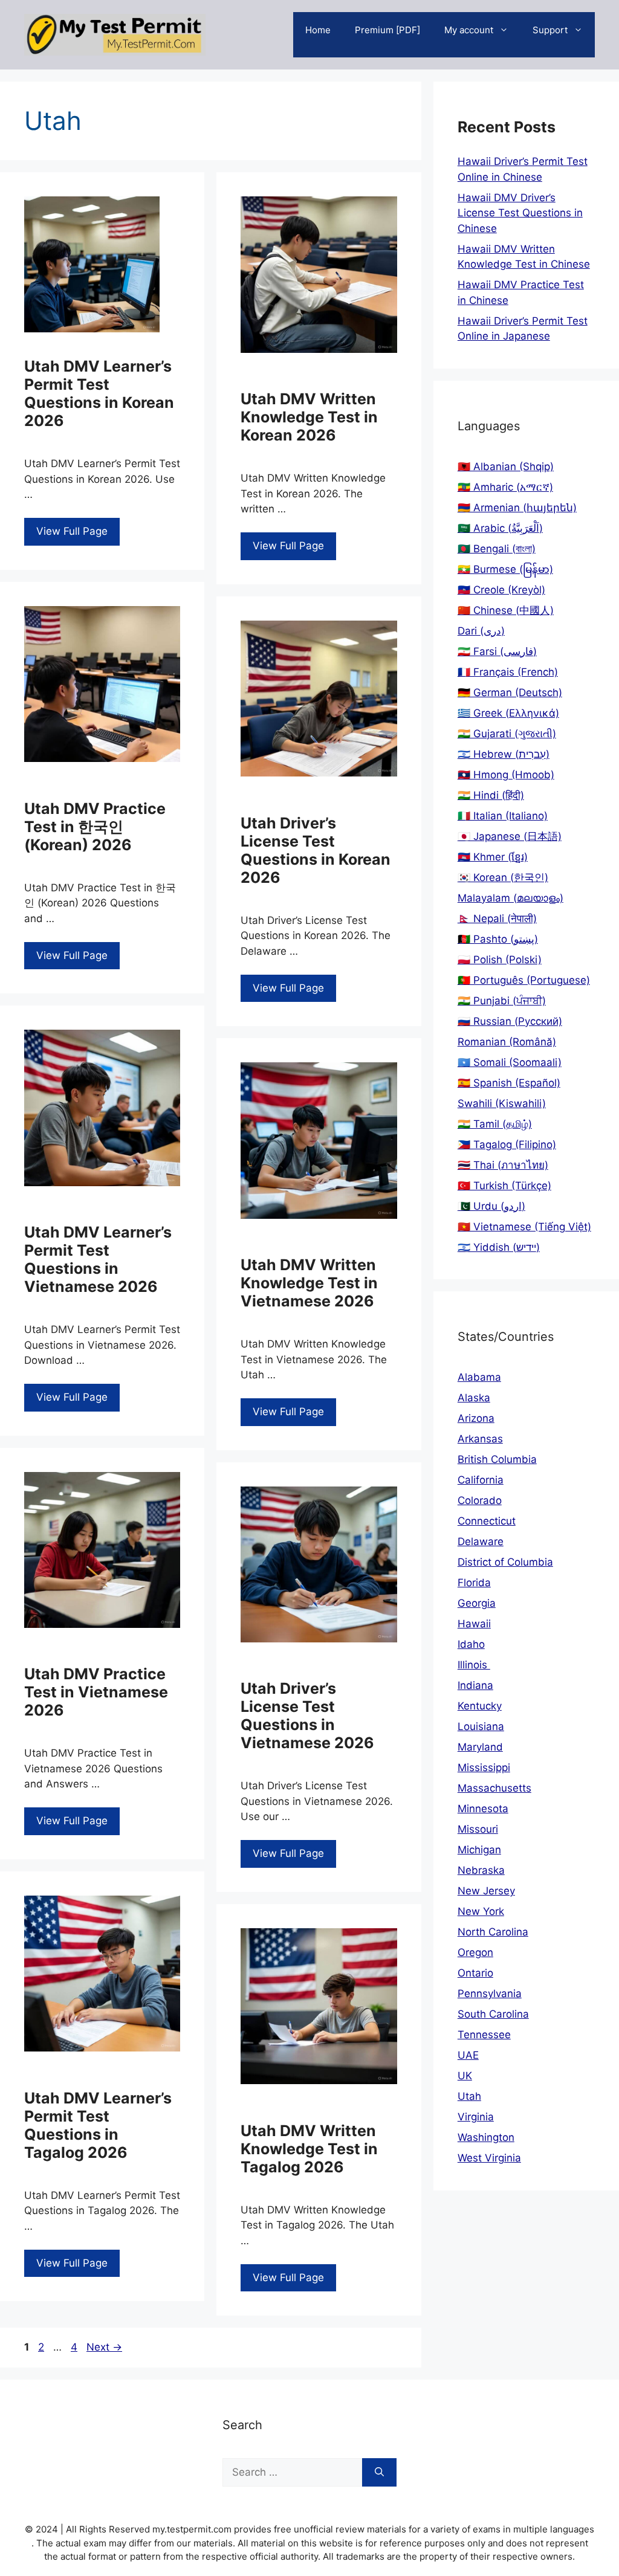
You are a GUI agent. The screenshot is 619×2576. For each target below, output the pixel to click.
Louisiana (481, 1726)
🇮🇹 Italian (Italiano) (503, 816)
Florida (474, 1583)
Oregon (475, 1952)
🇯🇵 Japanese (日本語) (510, 836)
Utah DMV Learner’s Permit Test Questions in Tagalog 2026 (98, 2125)
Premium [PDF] (387, 30)
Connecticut (487, 1521)
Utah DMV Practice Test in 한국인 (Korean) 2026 (95, 827)
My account (469, 30)
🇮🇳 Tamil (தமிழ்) (495, 1124)
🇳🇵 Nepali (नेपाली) (497, 918)
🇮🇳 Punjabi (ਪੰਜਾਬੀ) (502, 1001)
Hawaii (474, 1624)
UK (465, 2076)
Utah (469, 2096)
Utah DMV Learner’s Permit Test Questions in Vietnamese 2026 (98, 1259)
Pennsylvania (490, 1993)
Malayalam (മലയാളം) (510, 898)
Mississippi (484, 1767)
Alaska (474, 1398)
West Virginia (489, 2158)
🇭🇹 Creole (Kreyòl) (501, 590)
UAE (468, 2055)
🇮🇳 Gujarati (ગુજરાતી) (507, 734)
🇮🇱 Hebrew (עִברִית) (504, 754)
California (481, 1480)
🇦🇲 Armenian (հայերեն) (517, 508)
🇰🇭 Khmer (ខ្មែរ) (493, 857)
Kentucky (480, 1706)
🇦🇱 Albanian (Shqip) (506, 466)
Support (550, 30)
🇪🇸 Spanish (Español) (509, 1083)
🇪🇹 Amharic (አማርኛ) (505, 487)
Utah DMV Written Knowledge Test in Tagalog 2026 (309, 2149)
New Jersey (486, 1891)
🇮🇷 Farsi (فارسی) (497, 651)
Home (318, 30)
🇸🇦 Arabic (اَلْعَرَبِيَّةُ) (500, 528)
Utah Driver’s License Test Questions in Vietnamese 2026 (307, 1716)
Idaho (471, 1644)
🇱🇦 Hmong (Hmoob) (506, 775)
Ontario (475, 1973)
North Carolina (493, 1932)
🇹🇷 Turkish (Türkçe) (504, 1186)
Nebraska (481, 1870)
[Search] (379, 2473)
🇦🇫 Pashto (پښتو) (498, 939)
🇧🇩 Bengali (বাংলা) (497, 549)
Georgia (477, 1603)
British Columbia (497, 1459)
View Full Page (72, 531)
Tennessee (484, 2035)
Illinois (474, 1665)
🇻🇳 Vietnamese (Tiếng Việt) (524, 1227)
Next (104, 2347)
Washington (486, 2137)
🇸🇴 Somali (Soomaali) (510, 1062)
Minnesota (483, 1809)
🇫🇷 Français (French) (508, 672)
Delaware (481, 1541)
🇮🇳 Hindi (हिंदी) (491, 795)
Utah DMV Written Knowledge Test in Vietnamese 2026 (309, 1283)
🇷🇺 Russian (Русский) (510, 1021)
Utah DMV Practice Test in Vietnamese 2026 (96, 1692)
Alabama (479, 1377)
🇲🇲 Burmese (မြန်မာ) (505, 569)
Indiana (475, 1685)
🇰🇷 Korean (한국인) (503, 877)
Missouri (478, 1829)
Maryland (480, 1747)
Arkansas (480, 1439)
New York (481, 1911)
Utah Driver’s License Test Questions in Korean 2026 (316, 850)
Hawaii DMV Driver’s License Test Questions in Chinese (520, 213)
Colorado (480, 1500)
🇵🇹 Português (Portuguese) (524, 980)
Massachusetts (494, 1788)
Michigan (479, 1850)
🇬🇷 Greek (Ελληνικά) (508, 713)
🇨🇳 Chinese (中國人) (506, 610)
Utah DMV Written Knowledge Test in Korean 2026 (309, 417)
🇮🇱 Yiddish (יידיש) (499, 1247)
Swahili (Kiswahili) (502, 1103)
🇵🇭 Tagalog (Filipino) (507, 1144)
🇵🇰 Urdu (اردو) (491, 1206)
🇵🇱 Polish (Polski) (500, 960)
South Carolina (493, 2014)
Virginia (476, 2117)
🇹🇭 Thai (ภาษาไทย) (503, 1165)
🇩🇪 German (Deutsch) (510, 692)
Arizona (476, 1418)
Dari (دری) (481, 631)
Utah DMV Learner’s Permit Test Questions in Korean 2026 (99, 393)
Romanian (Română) (507, 1042)
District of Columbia (505, 1562)
